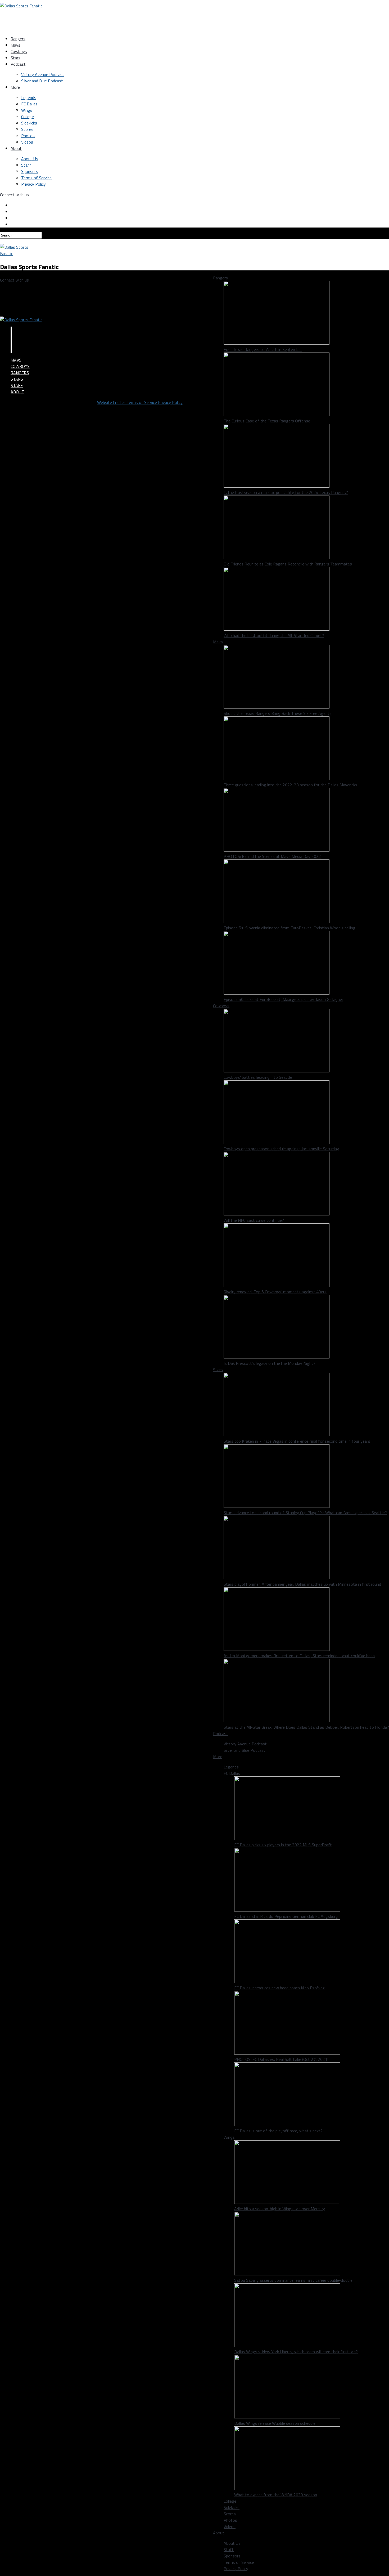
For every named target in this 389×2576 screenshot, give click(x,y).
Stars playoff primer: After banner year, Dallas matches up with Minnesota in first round (302, 1584)
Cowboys (19, 51)
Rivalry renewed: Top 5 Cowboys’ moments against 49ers (275, 1292)
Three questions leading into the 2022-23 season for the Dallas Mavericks (290, 785)
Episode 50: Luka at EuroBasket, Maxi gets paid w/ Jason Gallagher (283, 999)
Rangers (18, 39)
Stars (15, 58)
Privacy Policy (33, 184)
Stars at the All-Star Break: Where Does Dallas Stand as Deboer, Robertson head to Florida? (306, 1727)
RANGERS (20, 373)
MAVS (16, 360)
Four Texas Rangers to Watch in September (263, 349)
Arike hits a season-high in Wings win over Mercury (280, 2209)
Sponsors (30, 171)
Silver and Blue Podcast (42, 81)
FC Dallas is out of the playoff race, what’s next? (278, 2131)
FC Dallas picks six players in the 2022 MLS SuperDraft (283, 1845)
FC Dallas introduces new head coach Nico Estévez (279, 1988)
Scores (27, 129)
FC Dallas (29, 104)
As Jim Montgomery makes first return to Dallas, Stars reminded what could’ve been (299, 1656)
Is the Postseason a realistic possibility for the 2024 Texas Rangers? (286, 492)
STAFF (17, 385)
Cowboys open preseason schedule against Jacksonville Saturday (281, 1149)
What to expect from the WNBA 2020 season (276, 2495)
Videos (27, 142)
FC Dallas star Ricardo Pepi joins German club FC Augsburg (286, 1916)
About (16, 148)
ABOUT (17, 392)
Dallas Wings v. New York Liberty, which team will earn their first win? (296, 2352)
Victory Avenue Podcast (43, 74)
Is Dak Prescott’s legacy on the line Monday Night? (270, 1363)
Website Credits (112, 402)
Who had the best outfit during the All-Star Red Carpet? (274, 635)
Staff (26, 165)
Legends (29, 97)
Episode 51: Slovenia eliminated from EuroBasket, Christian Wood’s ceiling (290, 928)
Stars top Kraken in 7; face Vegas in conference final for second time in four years (297, 1441)
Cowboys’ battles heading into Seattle (258, 1077)
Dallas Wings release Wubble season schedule (275, 2423)
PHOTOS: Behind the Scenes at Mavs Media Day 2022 (272, 856)
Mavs (15, 45)
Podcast (18, 64)
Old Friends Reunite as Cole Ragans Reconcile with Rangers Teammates (288, 564)
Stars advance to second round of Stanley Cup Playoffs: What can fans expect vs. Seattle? (305, 1513)
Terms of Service (36, 178)
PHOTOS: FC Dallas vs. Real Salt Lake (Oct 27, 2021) (281, 2059)
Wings (27, 110)
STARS (17, 379)
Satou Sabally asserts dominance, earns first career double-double (293, 2280)
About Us (30, 159)
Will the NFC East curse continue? (254, 1220)
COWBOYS (20, 366)
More (15, 87)
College (28, 117)
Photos (28, 136)
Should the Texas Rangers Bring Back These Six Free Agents (278, 713)
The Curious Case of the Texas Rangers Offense (267, 421)
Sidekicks (29, 123)
